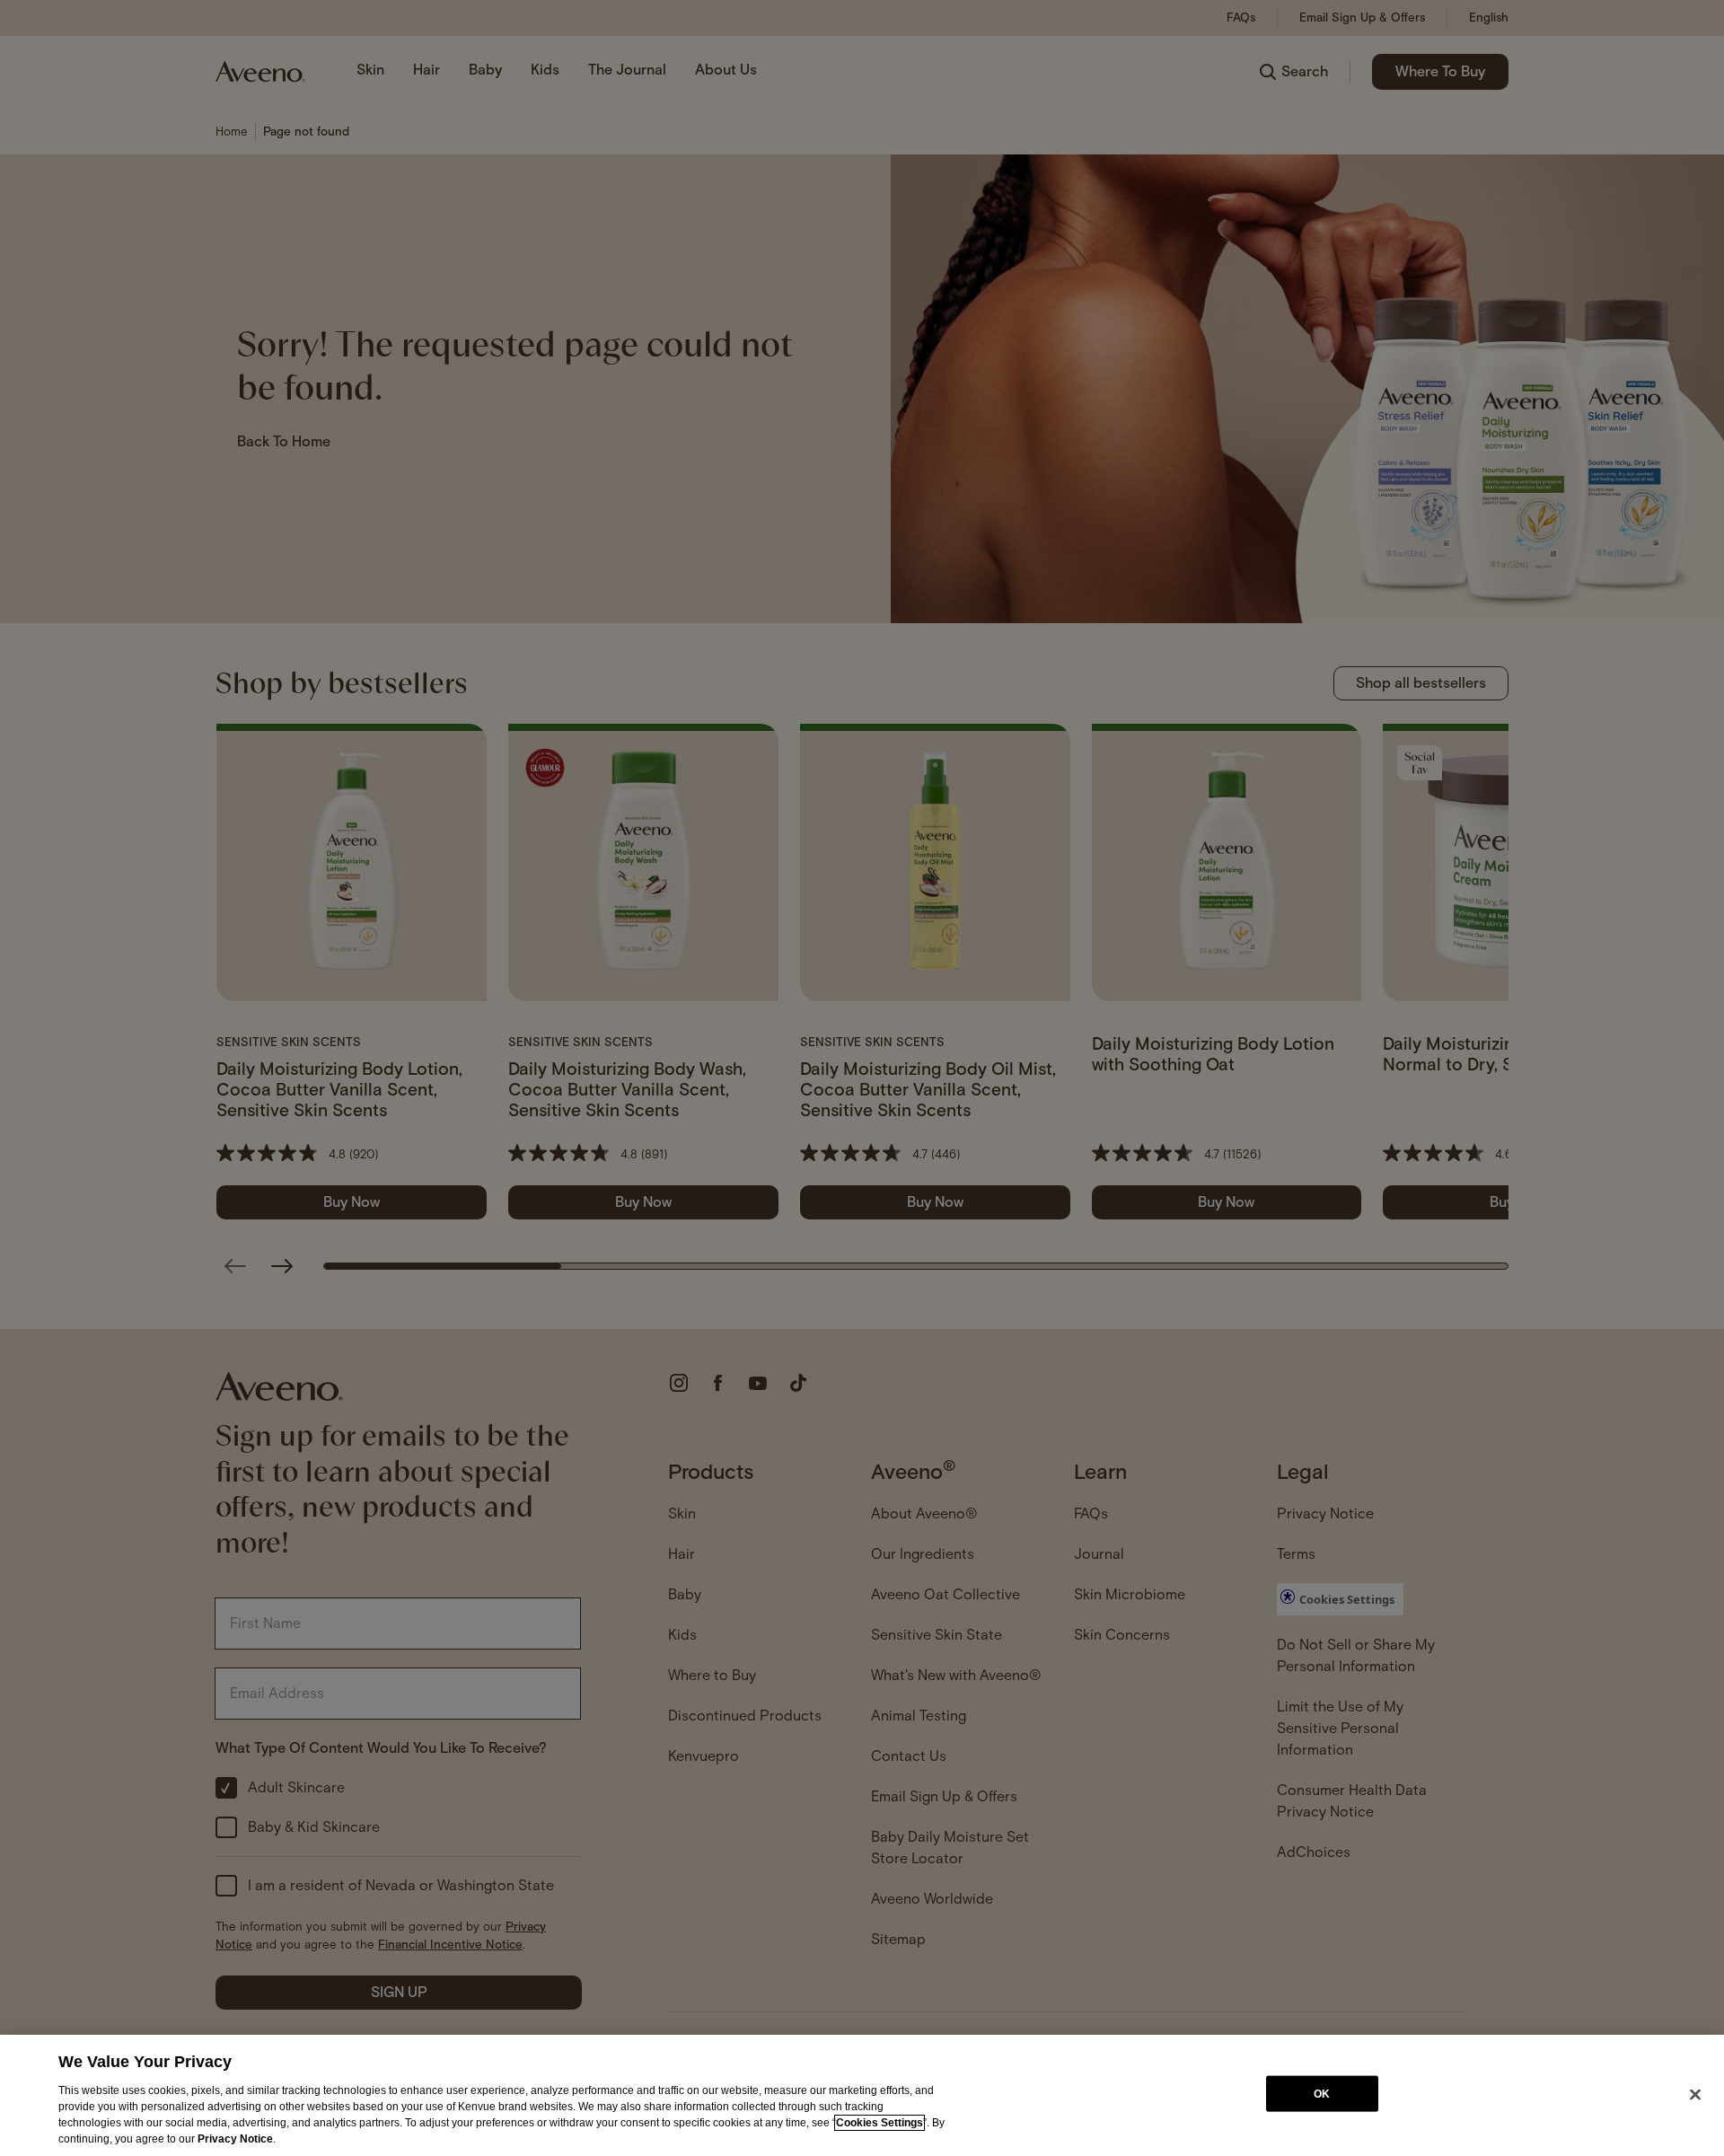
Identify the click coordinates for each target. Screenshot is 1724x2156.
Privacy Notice (235, 2139)
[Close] (1695, 2094)
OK (1322, 2093)
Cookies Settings (880, 2123)
